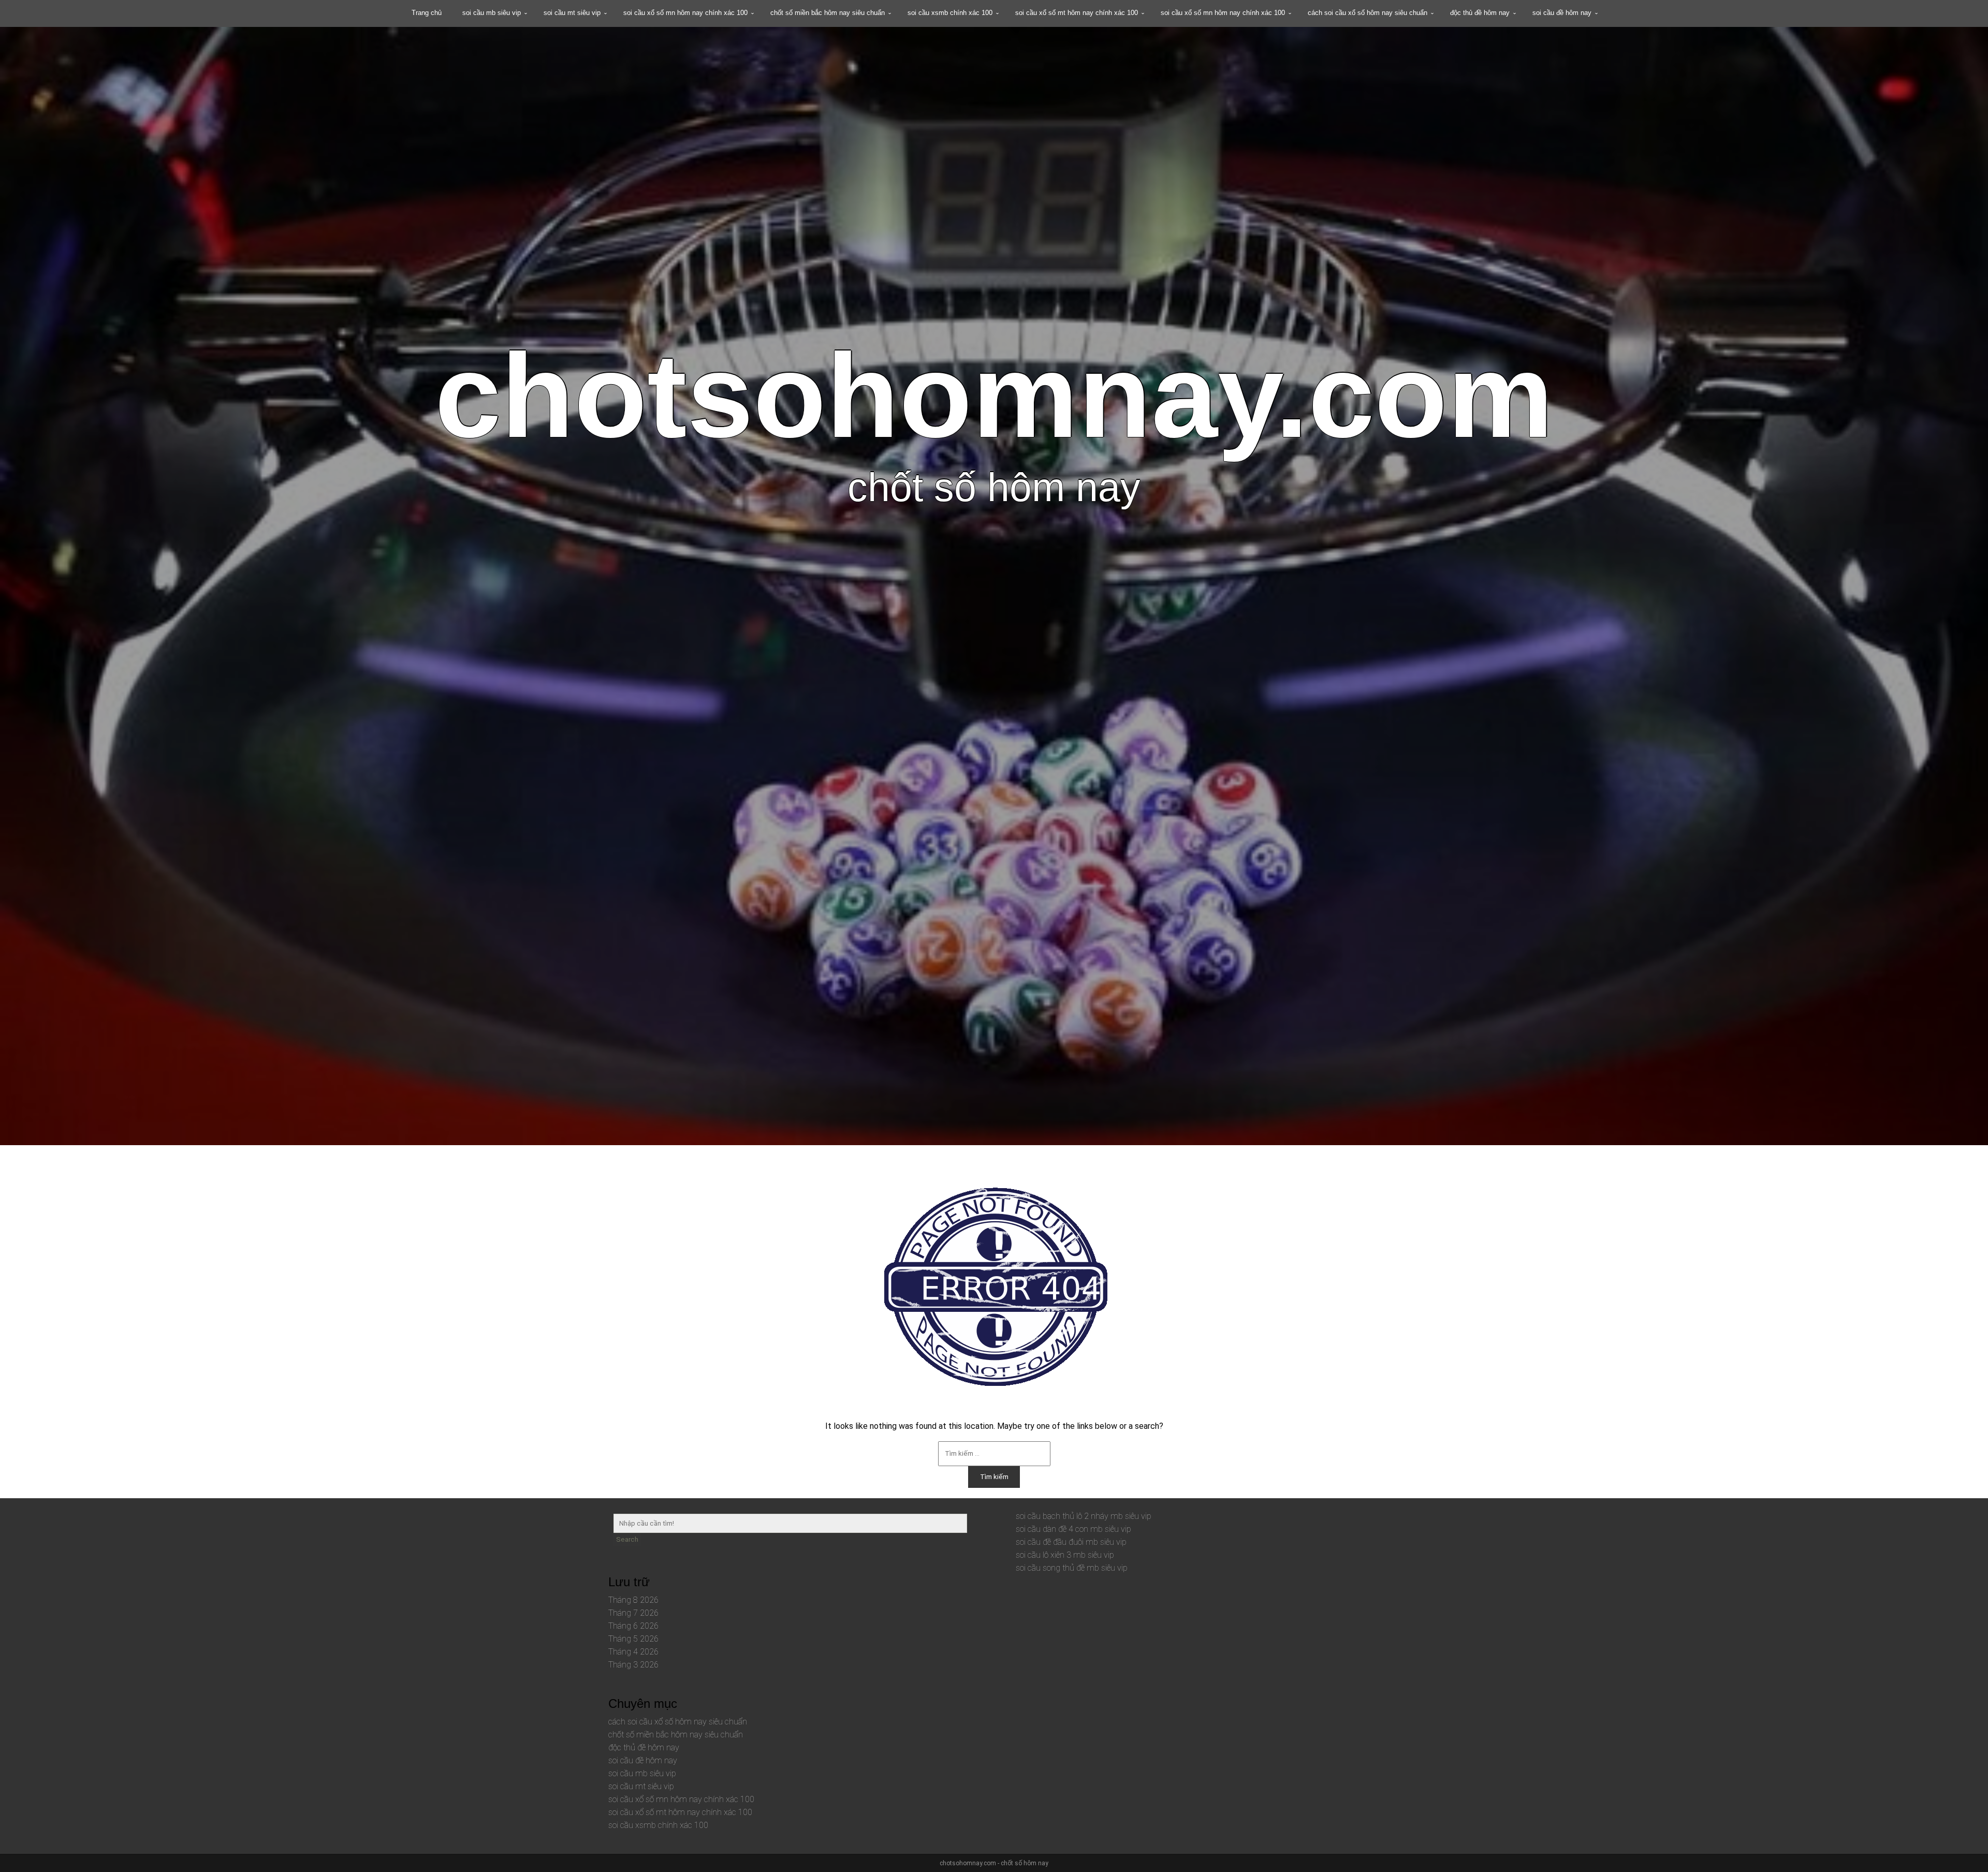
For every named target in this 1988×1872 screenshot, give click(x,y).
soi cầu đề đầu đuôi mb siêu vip (1071, 1542)
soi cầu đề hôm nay (1562, 13)
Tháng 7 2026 (633, 1613)
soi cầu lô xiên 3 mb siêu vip (1065, 1555)
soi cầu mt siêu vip (572, 13)
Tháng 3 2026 (633, 1665)
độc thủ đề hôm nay (1480, 13)
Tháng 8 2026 (633, 1600)
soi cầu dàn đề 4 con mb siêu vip (1073, 1529)
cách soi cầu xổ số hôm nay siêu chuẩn (1368, 13)
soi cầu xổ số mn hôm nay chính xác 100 (685, 13)
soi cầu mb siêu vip (492, 13)
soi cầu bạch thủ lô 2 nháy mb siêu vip (1084, 1516)
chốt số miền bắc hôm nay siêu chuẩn (828, 13)
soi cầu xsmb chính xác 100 (950, 13)
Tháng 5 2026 (633, 1639)
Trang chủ (427, 13)
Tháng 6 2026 (633, 1626)
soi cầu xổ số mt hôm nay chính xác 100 (1077, 13)
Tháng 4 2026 (633, 1652)
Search (627, 1539)
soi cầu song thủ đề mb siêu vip (1072, 1568)
